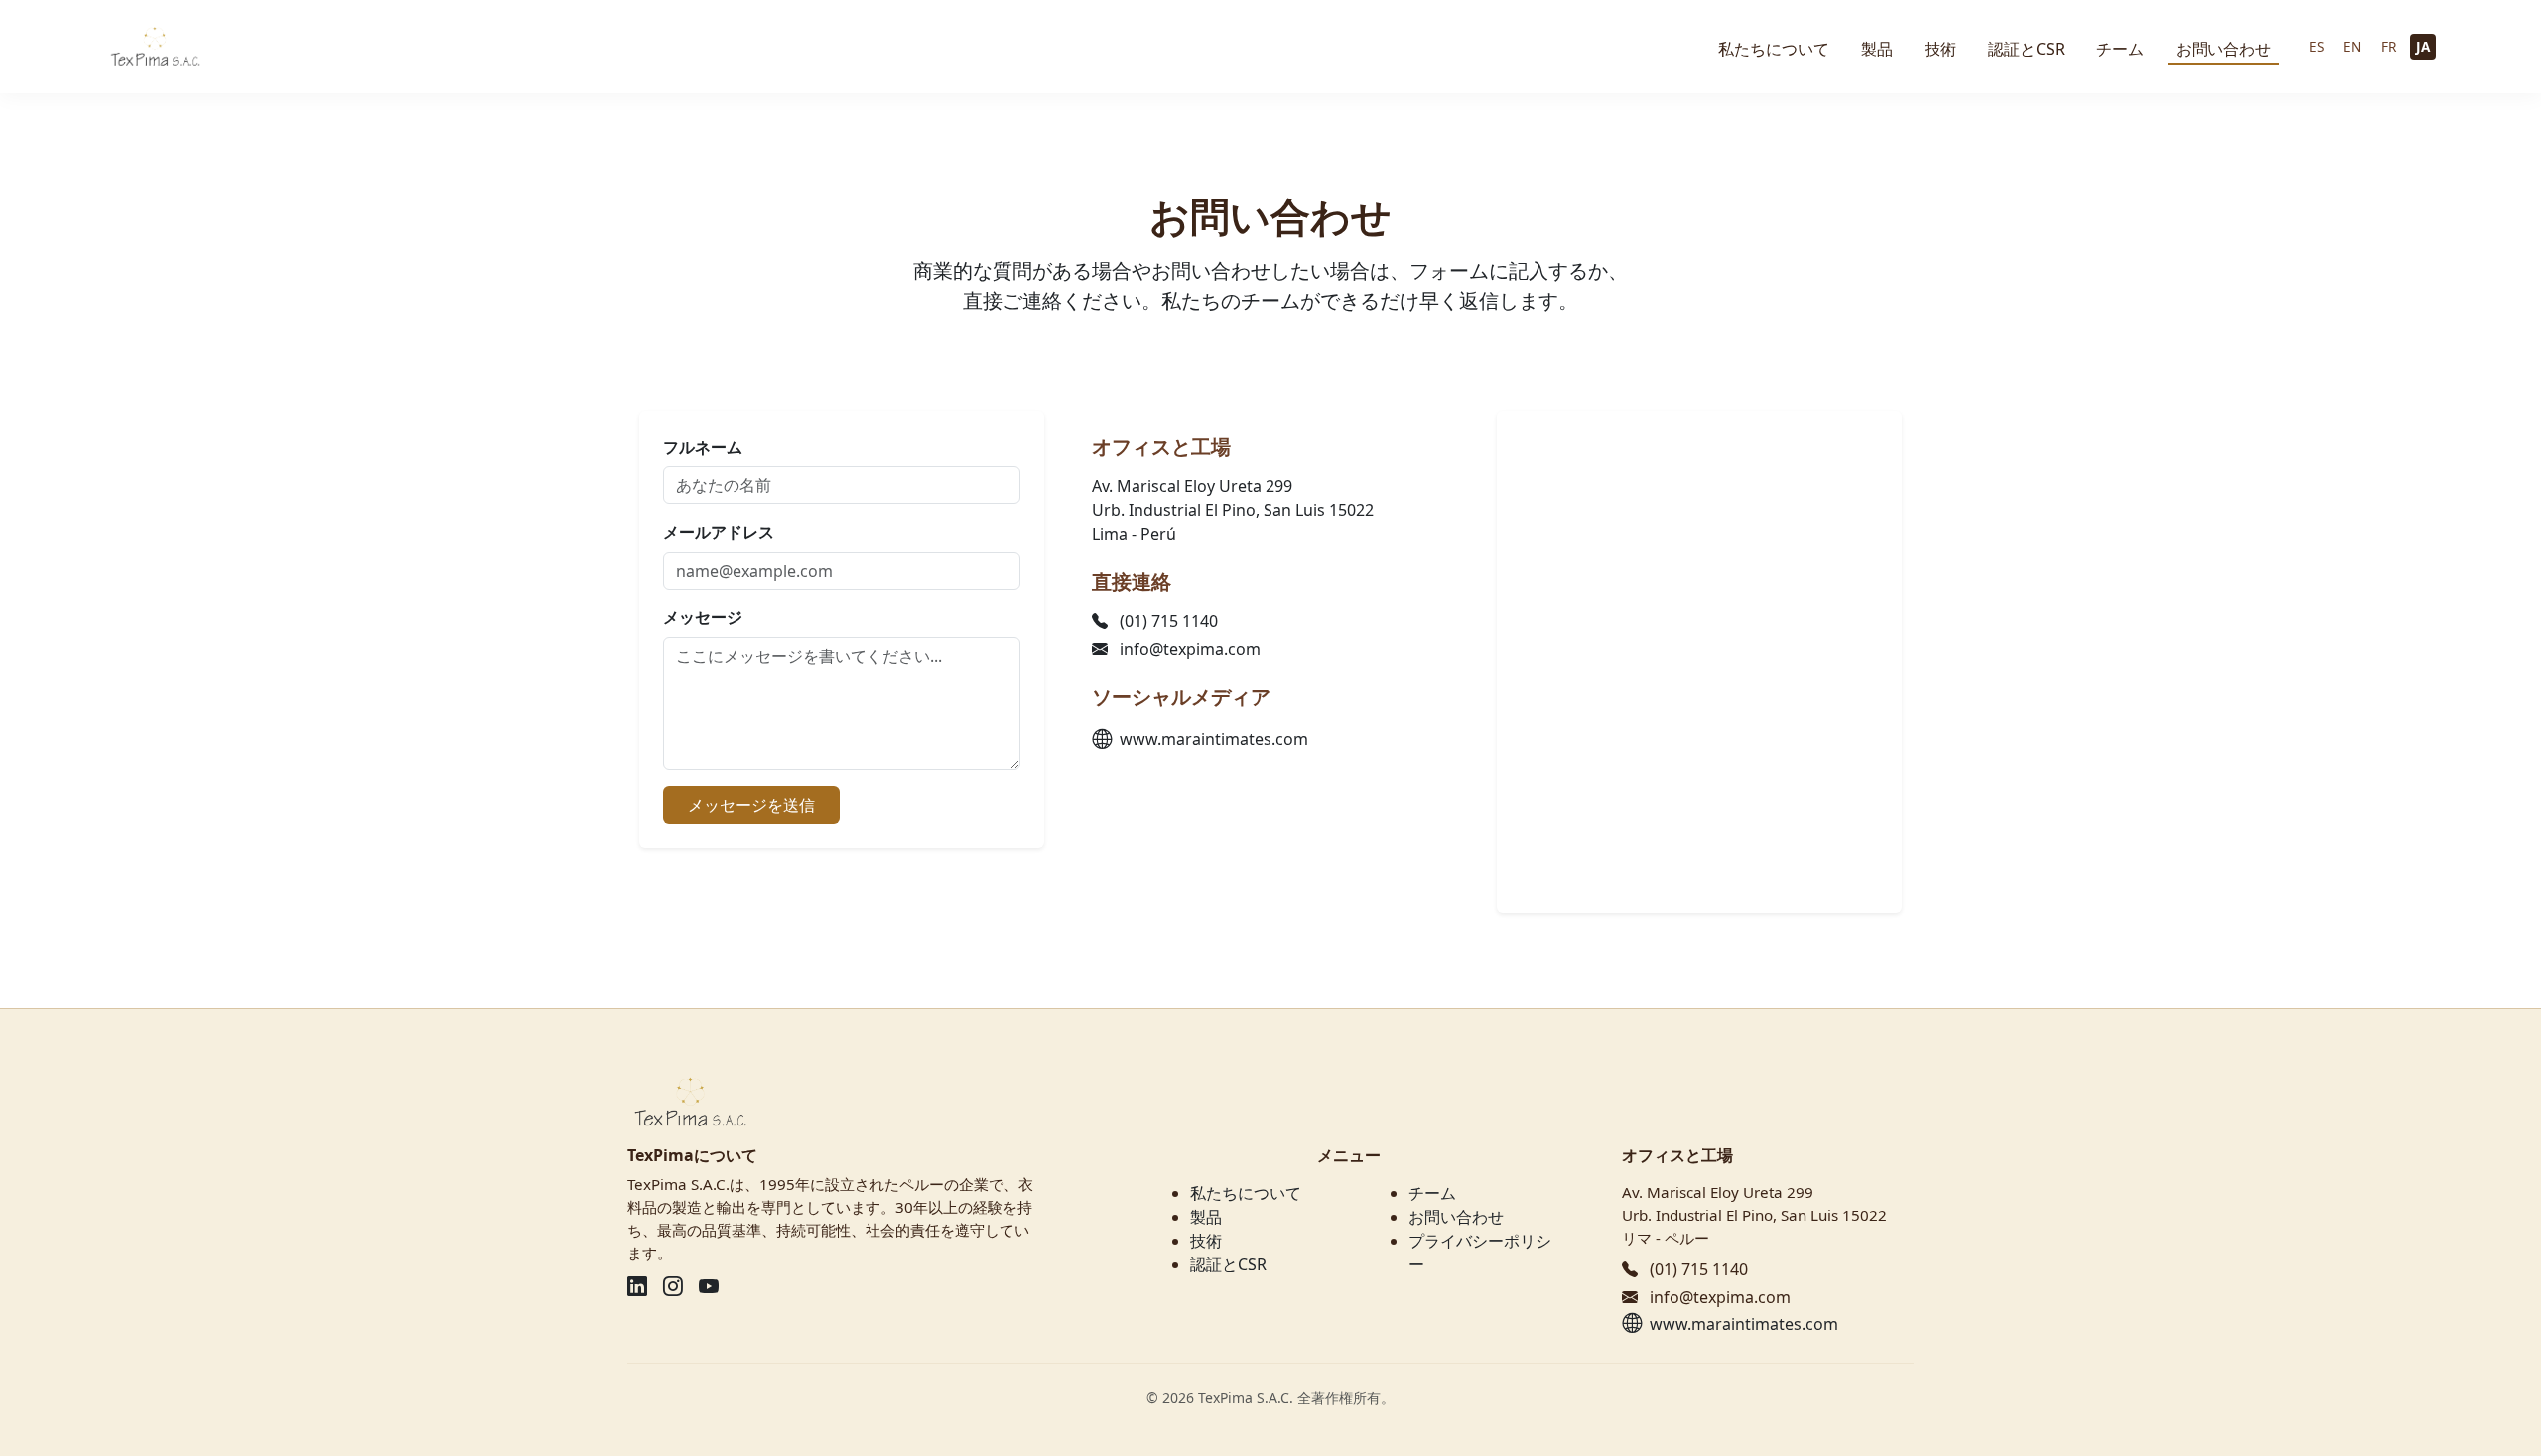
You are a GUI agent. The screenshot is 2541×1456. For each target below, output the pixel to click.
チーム (2120, 49)
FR (2389, 46)
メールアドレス (719, 532)
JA (2423, 46)
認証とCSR (2026, 49)
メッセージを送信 (751, 805)
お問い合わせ (2223, 49)
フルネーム (703, 447)
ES (2316, 46)
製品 (1877, 49)
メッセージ (703, 617)
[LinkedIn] (637, 1286)
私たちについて (1774, 49)
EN (2352, 46)
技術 (1940, 49)
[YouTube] (709, 1286)
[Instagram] (673, 1286)
